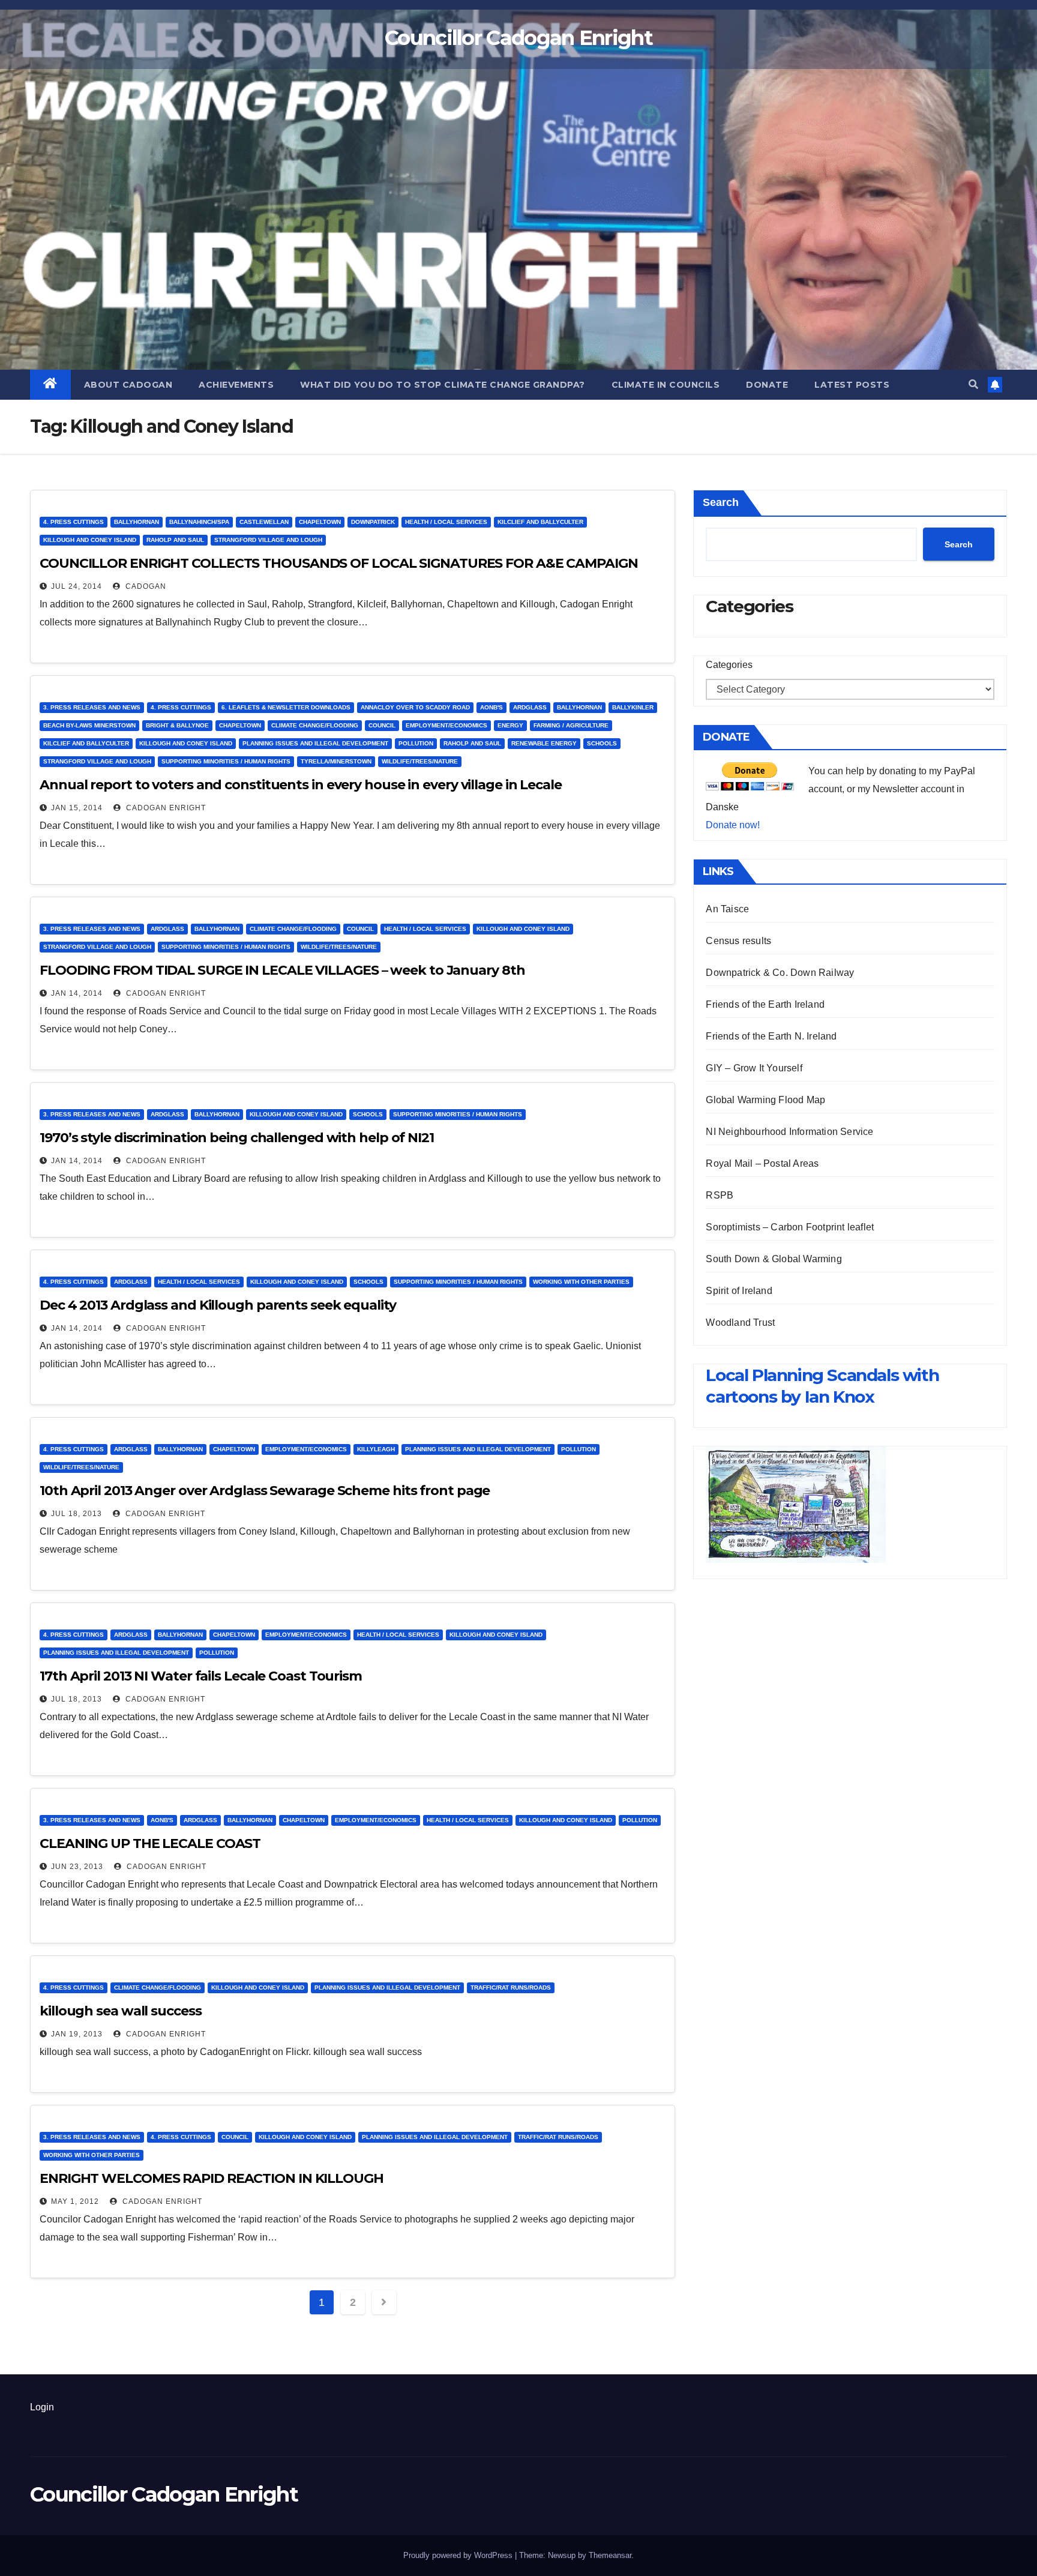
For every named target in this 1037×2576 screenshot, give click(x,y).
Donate (767, 385)
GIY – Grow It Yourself (754, 1068)
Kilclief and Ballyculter (540, 522)
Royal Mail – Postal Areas (762, 1163)
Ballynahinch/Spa (199, 522)
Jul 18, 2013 (77, 1514)
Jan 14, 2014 (77, 993)
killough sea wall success (121, 2011)
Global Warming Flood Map (765, 1100)
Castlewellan (264, 522)
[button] (973, 384)
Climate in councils (666, 385)
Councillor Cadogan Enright (518, 38)
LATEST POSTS (852, 385)
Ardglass (530, 707)
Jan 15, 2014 (77, 808)
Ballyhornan (137, 522)
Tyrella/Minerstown (336, 761)
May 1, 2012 (75, 2201)
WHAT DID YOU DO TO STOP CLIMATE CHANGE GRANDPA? (443, 385)
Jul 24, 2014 (77, 586)
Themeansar (610, 2555)
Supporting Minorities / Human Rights (226, 761)
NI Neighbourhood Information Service (789, 1132)
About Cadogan (128, 385)
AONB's (491, 707)
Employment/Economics (446, 725)
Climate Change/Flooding (315, 725)
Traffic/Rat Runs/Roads (511, 1988)
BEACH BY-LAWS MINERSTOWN (89, 725)
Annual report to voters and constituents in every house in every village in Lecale (301, 785)
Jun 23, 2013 (77, 1867)
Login (42, 2407)
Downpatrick (373, 522)
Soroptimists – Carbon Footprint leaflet (790, 1227)
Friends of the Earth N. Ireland (771, 1036)
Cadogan (145, 586)
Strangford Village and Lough (268, 540)
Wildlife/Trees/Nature (420, 761)
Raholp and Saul (175, 540)
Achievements (236, 385)
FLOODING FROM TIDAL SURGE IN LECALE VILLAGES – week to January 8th (282, 970)
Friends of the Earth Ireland (765, 1004)
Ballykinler (633, 707)
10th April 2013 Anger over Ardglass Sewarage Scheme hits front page (265, 1491)
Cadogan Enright (165, 808)
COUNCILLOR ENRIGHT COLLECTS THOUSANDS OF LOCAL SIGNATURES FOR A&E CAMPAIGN (339, 563)
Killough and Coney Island (90, 540)
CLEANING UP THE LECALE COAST (150, 1843)
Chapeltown (320, 522)
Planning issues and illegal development (315, 743)
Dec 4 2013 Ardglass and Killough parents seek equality (218, 1305)
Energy (510, 725)
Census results (738, 941)
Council (382, 725)
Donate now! (733, 825)
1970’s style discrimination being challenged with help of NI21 (237, 1138)
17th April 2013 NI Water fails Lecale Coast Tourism (201, 1676)
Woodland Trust (740, 1323)
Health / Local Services (446, 522)
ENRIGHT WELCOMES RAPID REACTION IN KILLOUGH (212, 2178)
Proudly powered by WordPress (459, 2555)
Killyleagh (376, 1449)
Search (721, 502)
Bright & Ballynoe (177, 725)
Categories (729, 665)
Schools (602, 743)
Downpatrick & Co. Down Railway (780, 973)
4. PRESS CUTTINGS (74, 522)
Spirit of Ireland (739, 1291)
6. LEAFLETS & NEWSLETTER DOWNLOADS (286, 707)
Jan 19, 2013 (77, 2034)
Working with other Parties (581, 1282)
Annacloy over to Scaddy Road (415, 707)
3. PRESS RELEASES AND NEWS (92, 707)
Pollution (416, 743)
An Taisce (727, 909)
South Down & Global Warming (774, 1259)
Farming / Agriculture (571, 725)
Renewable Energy (544, 743)
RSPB (720, 1195)
